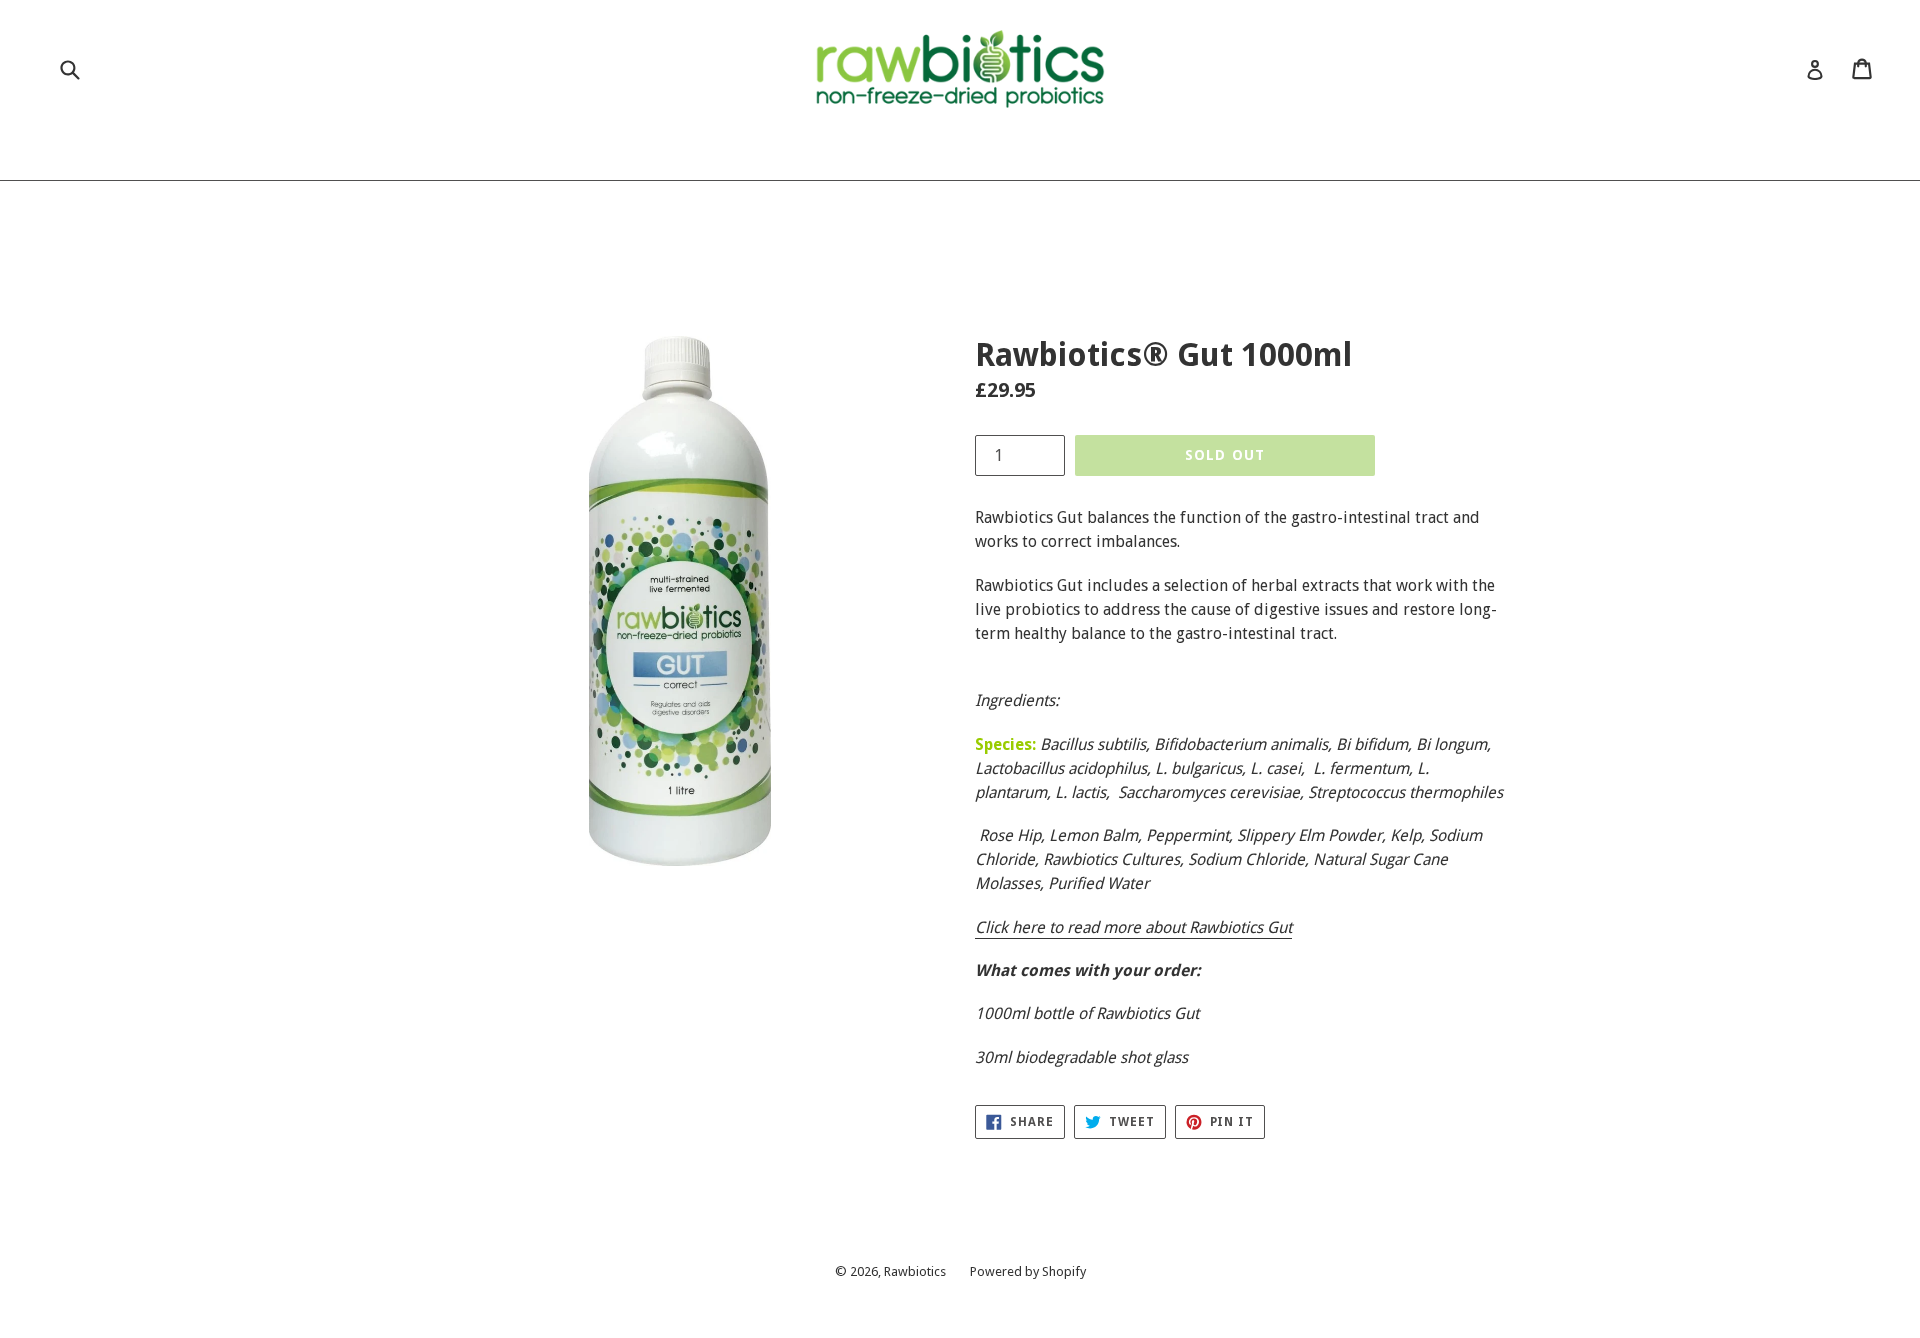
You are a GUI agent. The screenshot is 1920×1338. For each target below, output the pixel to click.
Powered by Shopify (1028, 1271)
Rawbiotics (915, 1271)
